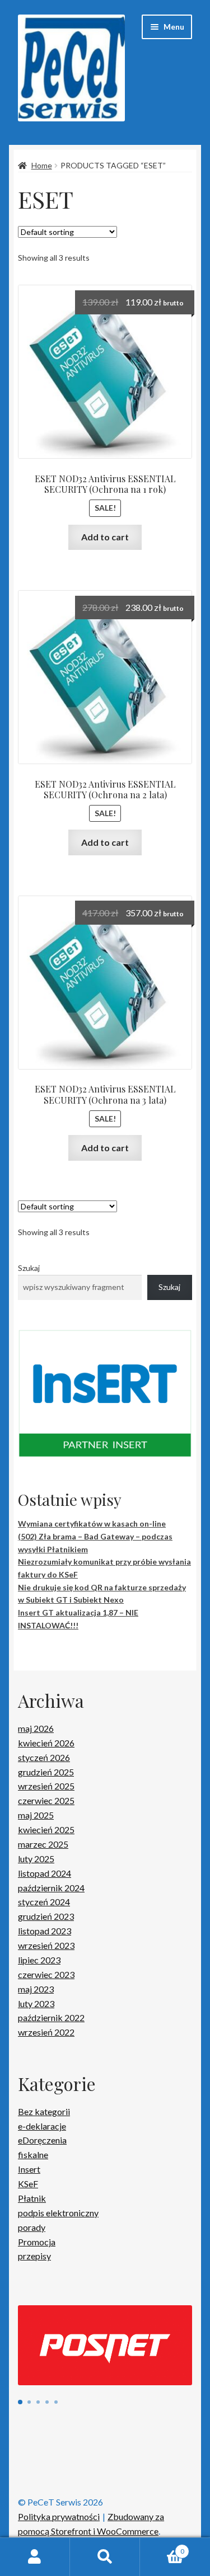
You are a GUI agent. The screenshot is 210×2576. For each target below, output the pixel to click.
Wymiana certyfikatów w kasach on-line (92, 1524)
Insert (29, 2169)
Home (42, 165)
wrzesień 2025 (46, 1786)
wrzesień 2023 (46, 1945)
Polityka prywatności (59, 2516)
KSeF (28, 2184)
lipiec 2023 (39, 1960)
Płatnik (32, 2198)
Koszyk (162, 2547)
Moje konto (35, 2557)
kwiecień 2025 (46, 1829)
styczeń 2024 (44, 1902)
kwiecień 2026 (46, 1743)
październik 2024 (51, 1888)
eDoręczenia (42, 2140)
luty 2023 (36, 2003)
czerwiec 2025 (46, 1800)
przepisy (34, 2256)
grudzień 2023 (46, 1916)
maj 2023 (36, 1989)
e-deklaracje (42, 2126)
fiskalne (33, 2154)
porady (32, 2227)
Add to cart (105, 537)
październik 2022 (51, 2017)
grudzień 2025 (46, 1772)
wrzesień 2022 (46, 2032)
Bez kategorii (44, 2111)
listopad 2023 (45, 1931)
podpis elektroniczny (58, 2213)
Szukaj (29, 1268)
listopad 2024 (45, 1873)
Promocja (37, 2242)
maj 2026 (36, 1728)
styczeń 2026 (44, 1757)
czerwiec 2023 (46, 1974)
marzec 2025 (43, 1844)
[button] (20, 2402)
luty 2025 (36, 1859)
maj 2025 (36, 1815)
